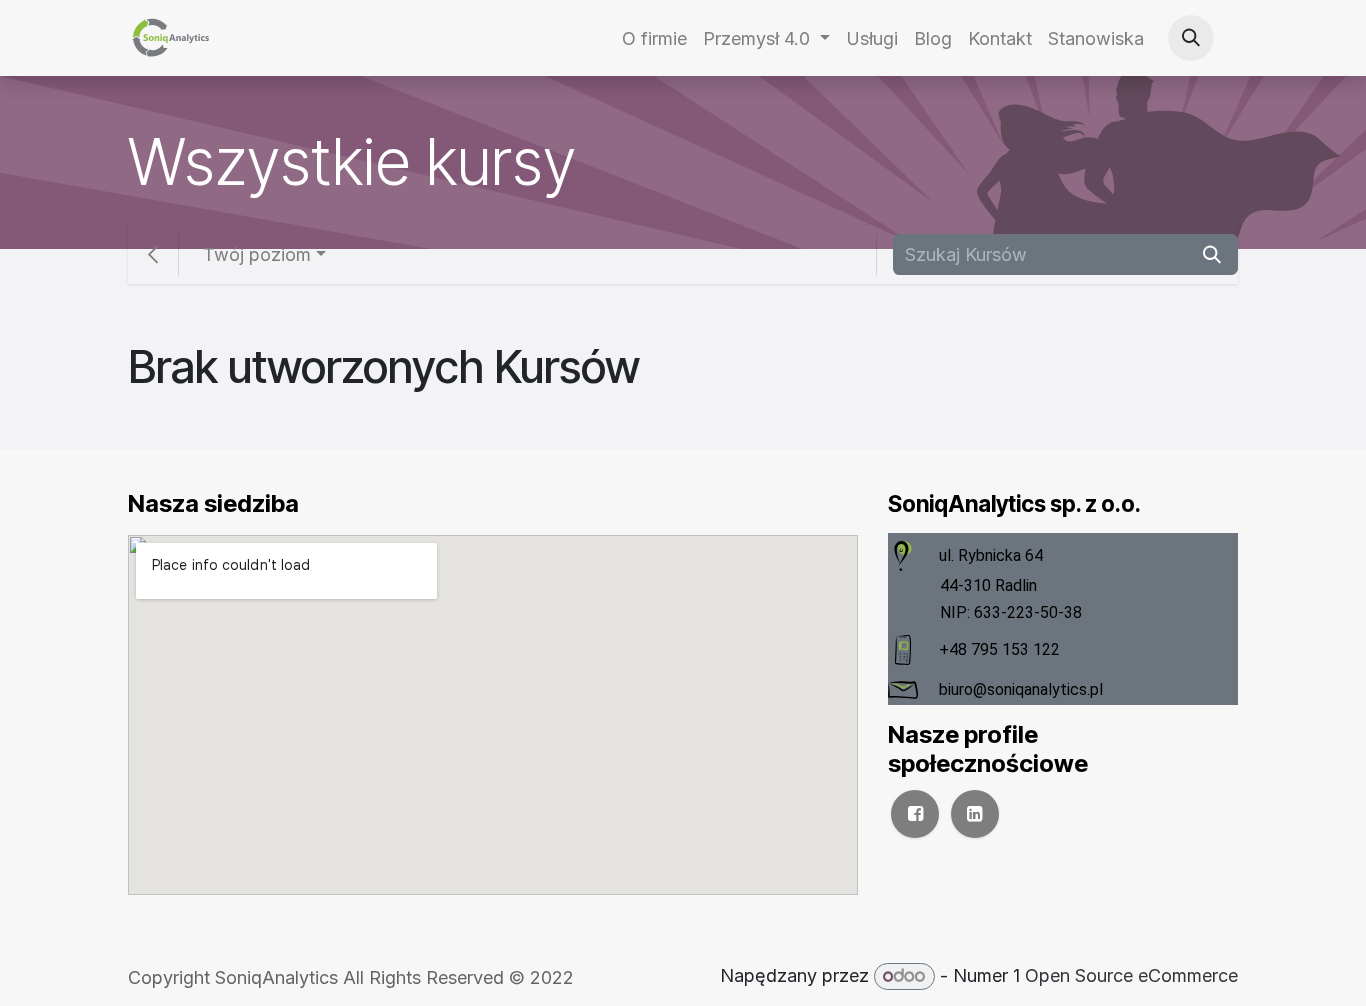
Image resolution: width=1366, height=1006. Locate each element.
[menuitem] (654, 38)
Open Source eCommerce (1131, 975)
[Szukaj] (1212, 254)
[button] (1191, 38)
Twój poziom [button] (257, 254)
